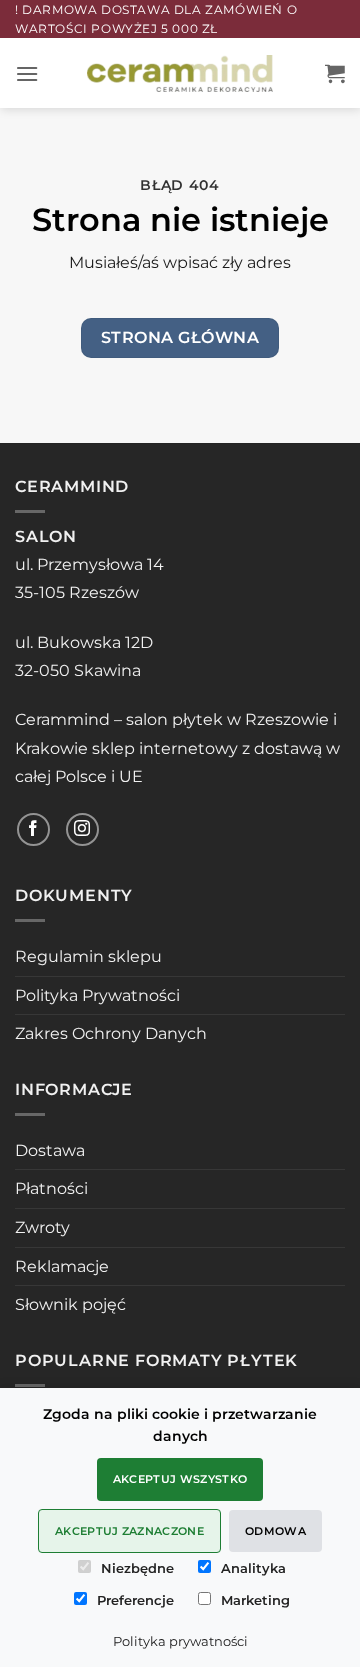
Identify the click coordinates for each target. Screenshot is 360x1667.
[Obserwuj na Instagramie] (82, 829)
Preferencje (135, 1600)
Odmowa (275, 1531)
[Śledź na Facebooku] (33, 829)
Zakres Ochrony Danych (111, 1033)
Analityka (253, 1568)
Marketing (255, 1600)
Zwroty (42, 1227)
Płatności (51, 1188)
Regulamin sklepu (88, 956)
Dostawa (50, 1150)
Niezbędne (137, 1568)
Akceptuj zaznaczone (129, 1531)
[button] (27, 73)
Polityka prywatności (180, 1641)
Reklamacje (62, 1266)
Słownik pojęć (70, 1304)
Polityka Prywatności (97, 995)
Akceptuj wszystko (180, 1479)
